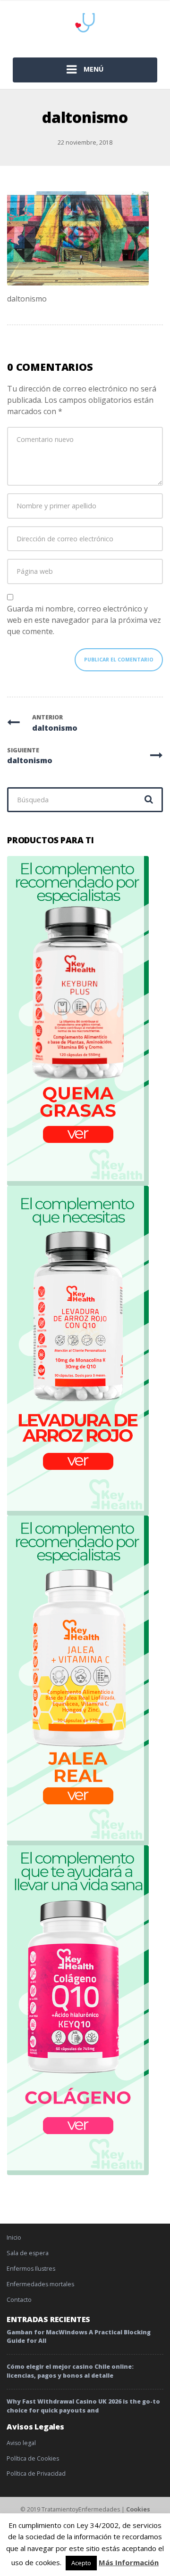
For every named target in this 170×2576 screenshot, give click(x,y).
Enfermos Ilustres (31, 2269)
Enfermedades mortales (40, 2284)
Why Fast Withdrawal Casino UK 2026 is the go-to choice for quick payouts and (83, 2406)
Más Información (129, 2562)
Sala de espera (28, 2253)
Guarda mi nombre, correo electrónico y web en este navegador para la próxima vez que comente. (84, 620)
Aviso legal (21, 2443)
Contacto (19, 2300)
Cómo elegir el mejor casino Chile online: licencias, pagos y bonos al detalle (70, 2371)
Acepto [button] (81, 2563)
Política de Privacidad (36, 2474)
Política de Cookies (33, 2458)
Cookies (138, 2509)
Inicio (14, 2238)
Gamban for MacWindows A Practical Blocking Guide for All (79, 2337)
